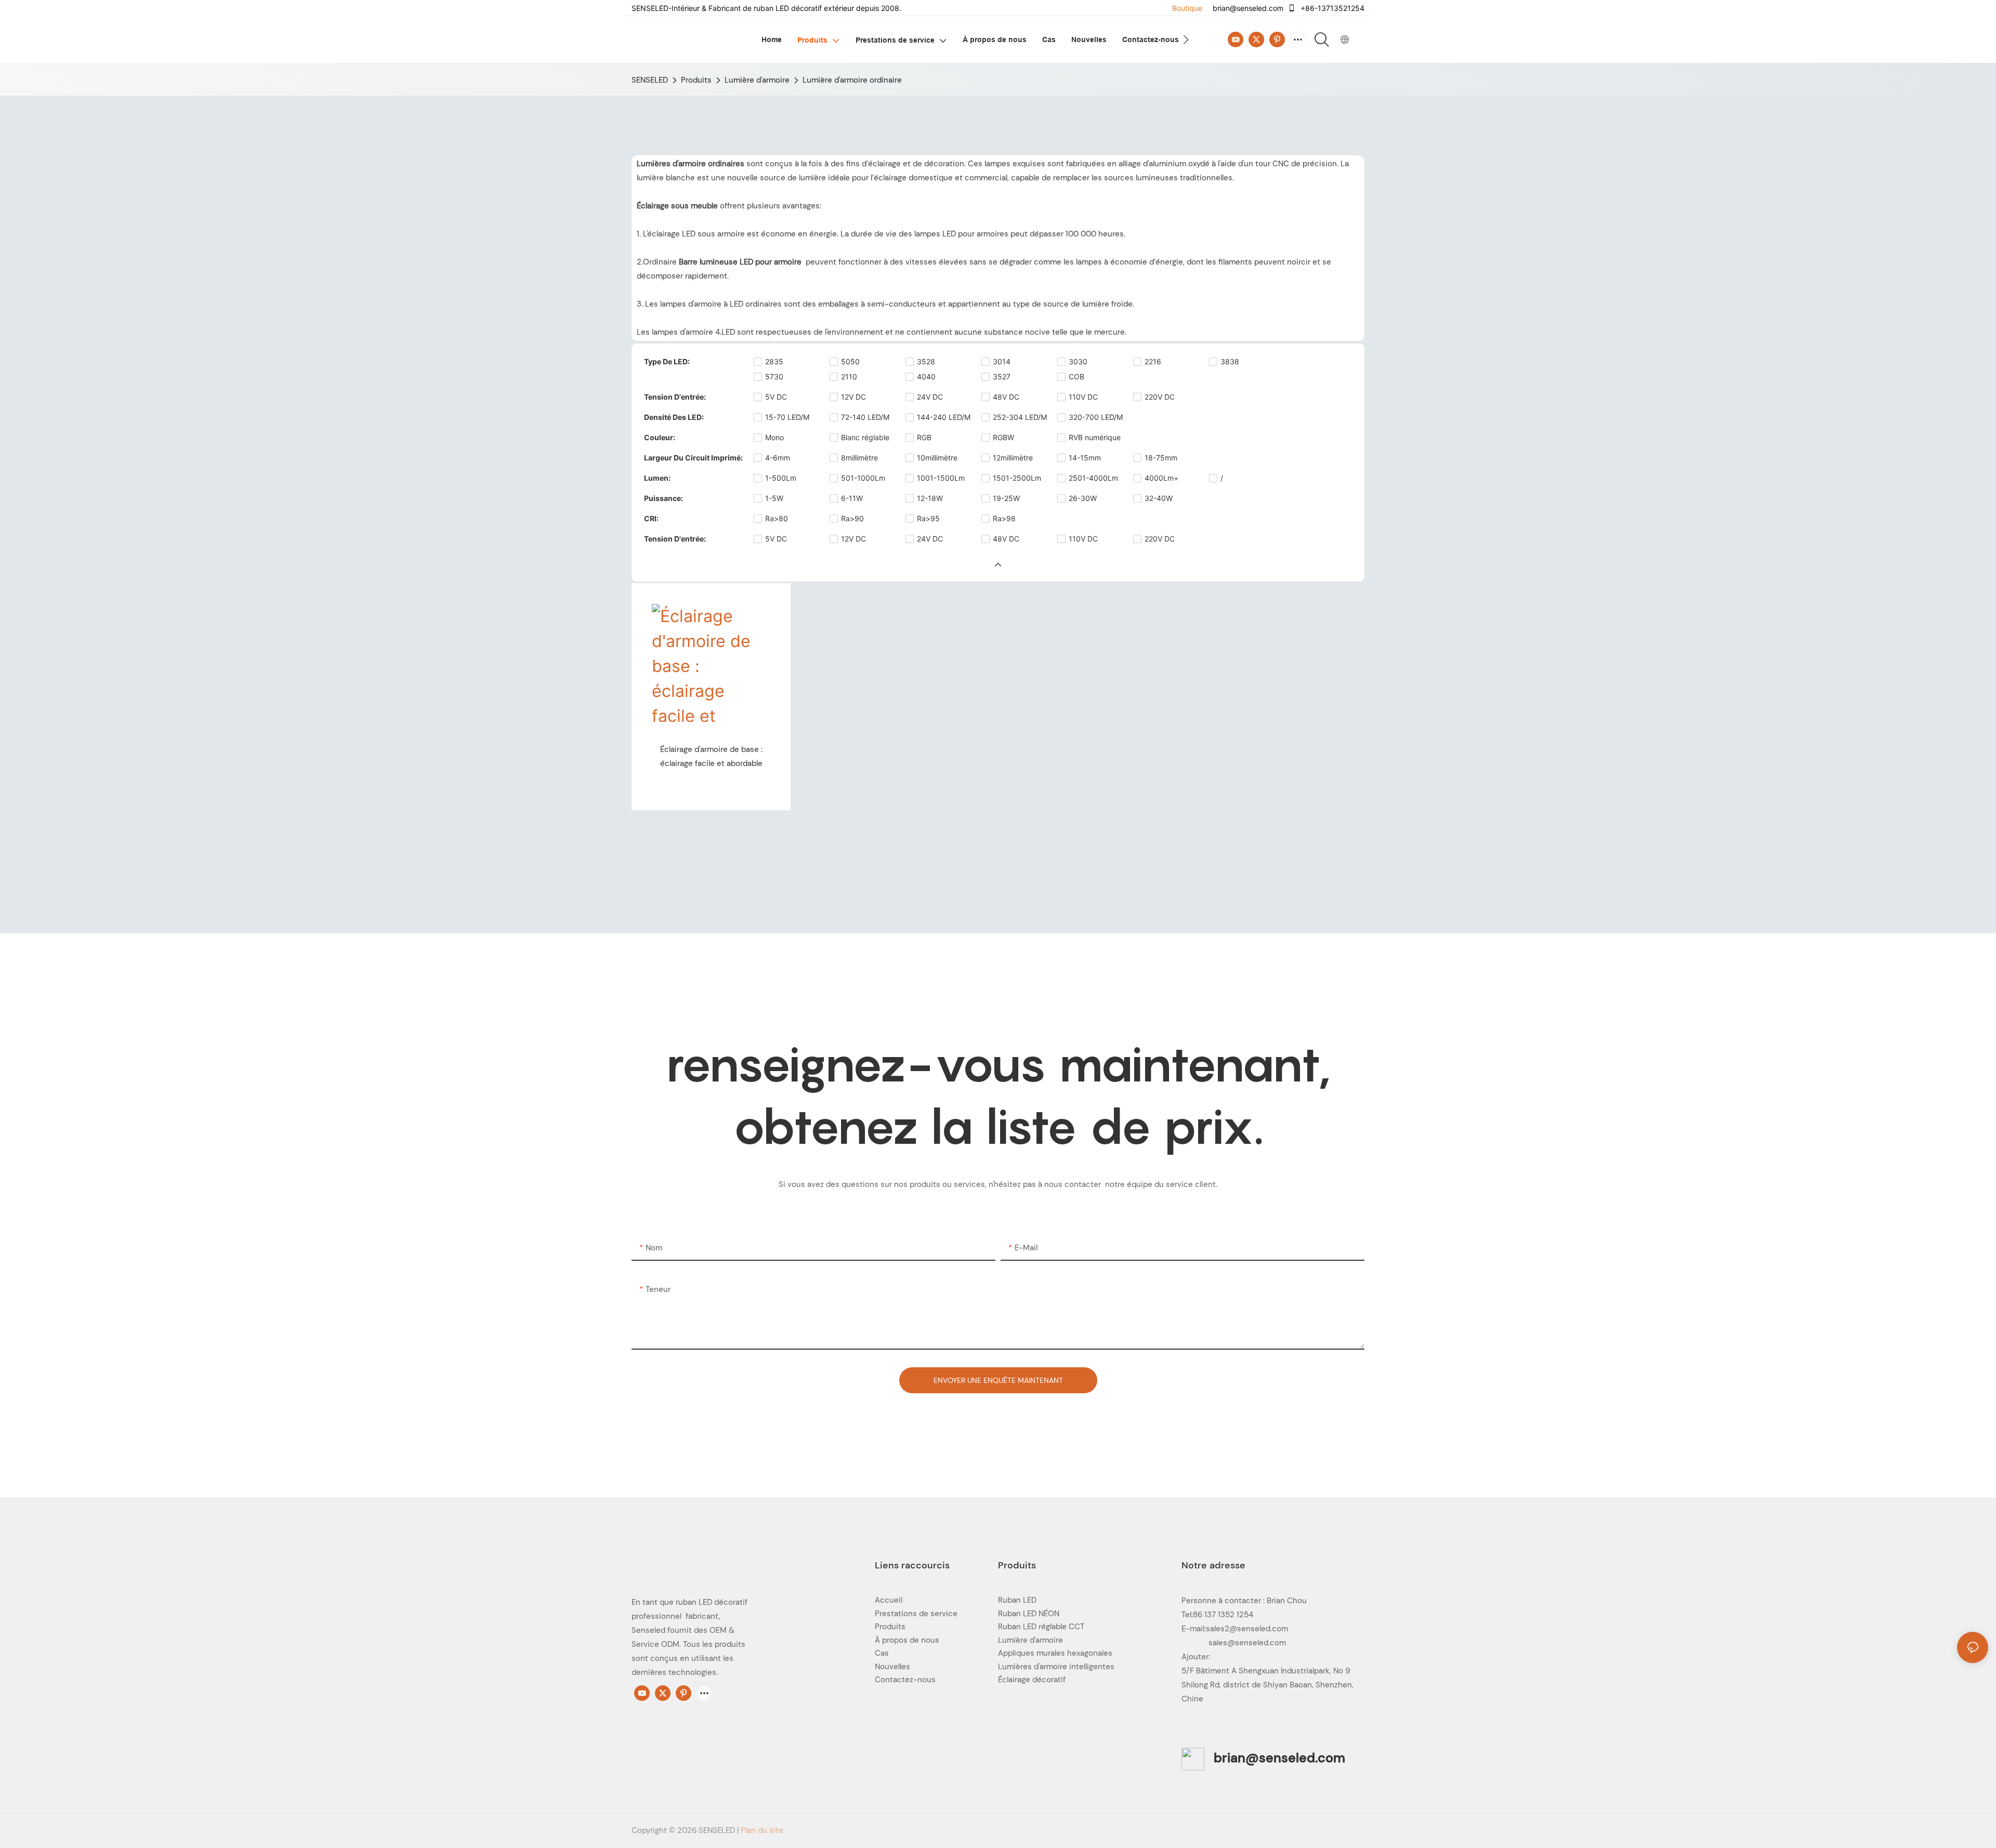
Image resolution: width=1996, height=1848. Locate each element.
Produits (696, 80)
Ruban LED (1017, 1600)
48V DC (1006, 397)
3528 (926, 361)
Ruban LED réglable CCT (1041, 1627)
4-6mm (778, 458)
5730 (774, 377)
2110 (849, 377)
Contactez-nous (905, 1680)
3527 (1002, 377)
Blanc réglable (865, 437)
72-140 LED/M (865, 417)
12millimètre (1013, 458)
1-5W (774, 498)
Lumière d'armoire (757, 80)
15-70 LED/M (787, 417)
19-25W (1006, 498)
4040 (926, 377)
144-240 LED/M (944, 417)
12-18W (930, 498)
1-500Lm (781, 478)
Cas (882, 1653)
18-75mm (1161, 458)
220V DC (1160, 397)
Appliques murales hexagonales (1055, 1653)
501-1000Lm (863, 478)
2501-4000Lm (1093, 478)
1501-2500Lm (1017, 478)
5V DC (776, 397)
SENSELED (650, 80)
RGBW (1003, 437)
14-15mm (1085, 458)
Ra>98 (1004, 518)
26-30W (1083, 498)
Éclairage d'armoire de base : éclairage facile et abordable (711, 756)
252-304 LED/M (1020, 417)
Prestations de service (916, 1614)
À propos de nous (907, 1640)
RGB (924, 437)
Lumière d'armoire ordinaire (852, 80)
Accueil (889, 1600)
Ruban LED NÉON (1029, 1614)
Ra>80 (777, 518)
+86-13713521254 (1331, 8)
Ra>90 (852, 518)
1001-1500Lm (941, 478)
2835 (774, 361)
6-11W (852, 498)
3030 (1078, 361)
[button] (1186, 39)
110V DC (1083, 397)
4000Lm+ (1161, 478)
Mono (774, 437)
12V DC (853, 397)
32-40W (1159, 498)
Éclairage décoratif (1032, 1680)
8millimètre (859, 458)
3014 (1002, 361)
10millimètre (937, 458)
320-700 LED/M (1096, 417)
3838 (1230, 361)
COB (1076, 377)
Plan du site (762, 1830)
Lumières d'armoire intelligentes (1056, 1667)
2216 (1153, 361)
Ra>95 (928, 518)
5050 (850, 361)
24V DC (930, 397)
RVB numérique (1095, 437)
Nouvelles (892, 1667)
